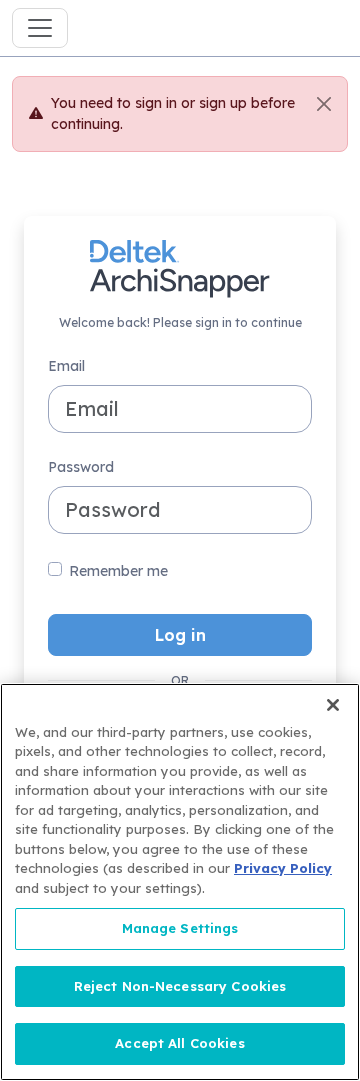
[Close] (324, 104)
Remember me (118, 571)
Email (66, 366)
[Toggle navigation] (40, 28)
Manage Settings (180, 928)
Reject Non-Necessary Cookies (180, 986)
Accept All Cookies (179, 1043)
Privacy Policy (283, 868)
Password (81, 467)
